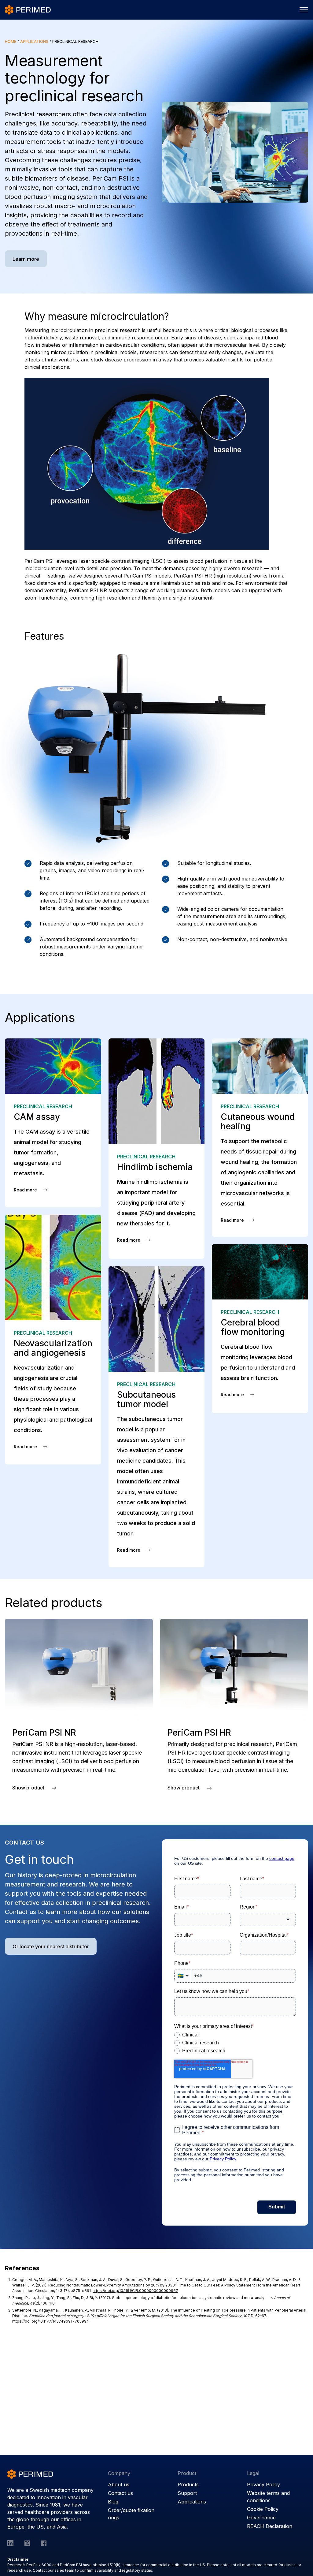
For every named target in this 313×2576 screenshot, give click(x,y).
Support (187, 2493)
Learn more (26, 259)
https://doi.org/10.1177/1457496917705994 (51, 2321)
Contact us (120, 2493)
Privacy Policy (263, 2484)
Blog (113, 2502)
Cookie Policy (263, 2509)
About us (119, 2484)
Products (188, 2484)
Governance (261, 2518)
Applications (34, 41)
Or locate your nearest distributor (51, 1946)
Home (11, 41)
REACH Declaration (270, 2526)
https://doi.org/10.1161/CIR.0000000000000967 (135, 2291)
